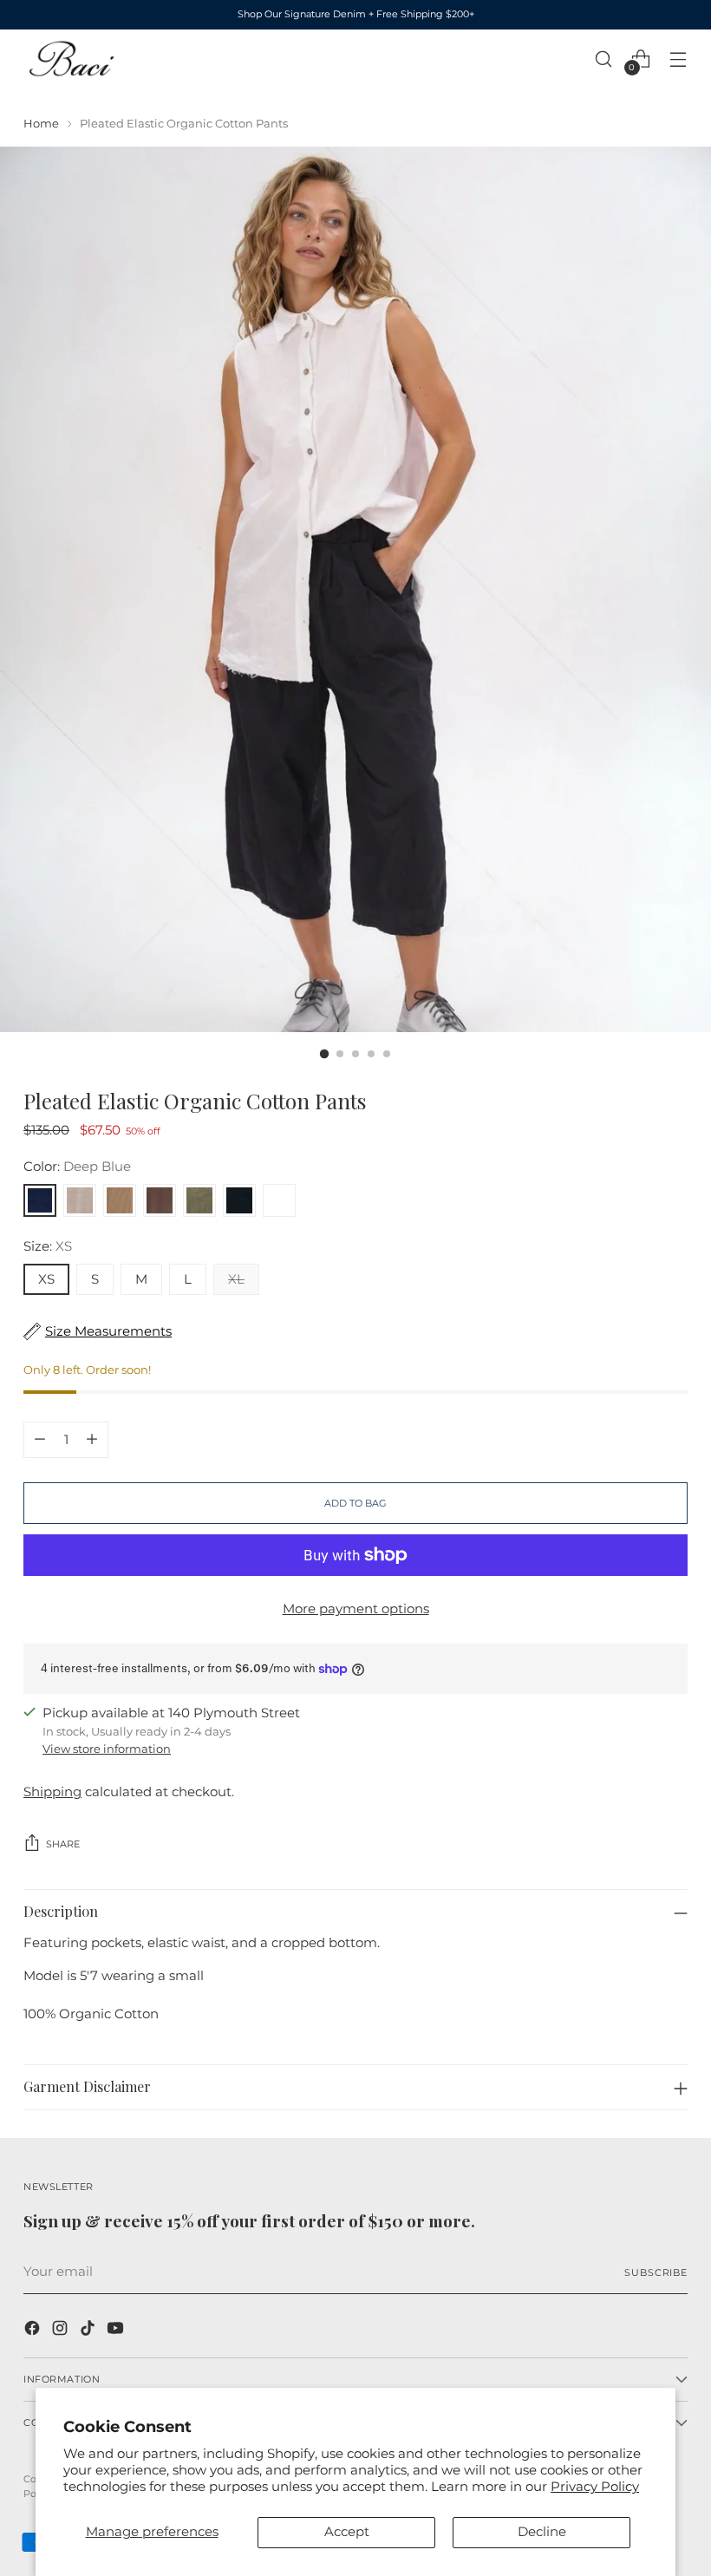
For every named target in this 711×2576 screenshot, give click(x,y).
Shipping (52, 1792)
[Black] (239, 1200)
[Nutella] (160, 1200)
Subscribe (656, 2272)
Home (41, 123)
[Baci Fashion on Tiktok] (89, 2331)
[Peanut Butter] (120, 1200)
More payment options (356, 1609)
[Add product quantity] (92, 1440)
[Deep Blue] (40, 1200)
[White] (279, 1200)
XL (236, 1279)
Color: (77, 1167)
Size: (48, 1246)
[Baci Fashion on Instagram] (62, 2331)
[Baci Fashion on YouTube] (117, 2331)
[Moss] (199, 1200)
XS (46, 1279)
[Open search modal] (604, 59)
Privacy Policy (595, 2487)
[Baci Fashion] (71, 59)
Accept (347, 2532)
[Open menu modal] (678, 59)
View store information (107, 1749)
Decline (542, 2532)
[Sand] (80, 1200)
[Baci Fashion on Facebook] (34, 2331)
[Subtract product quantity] (40, 1440)
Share (63, 1844)
